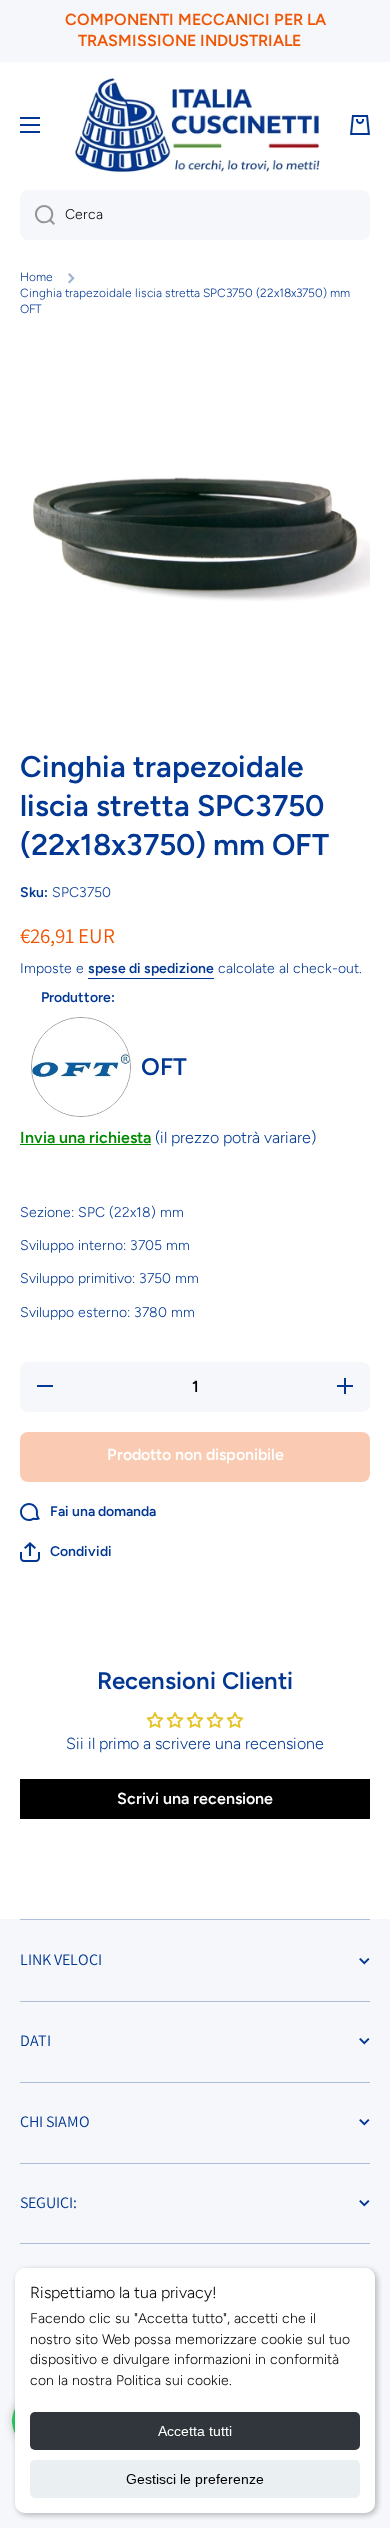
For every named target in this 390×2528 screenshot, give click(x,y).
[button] (66, 1552)
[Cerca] (37, 215)
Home (36, 277)
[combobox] (195, 215)
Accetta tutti (195, 2431)
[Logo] (197, 125)
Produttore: (78, 997)
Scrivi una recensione (195, 1798)
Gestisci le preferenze (195, 2479)
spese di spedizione (151, 968)
